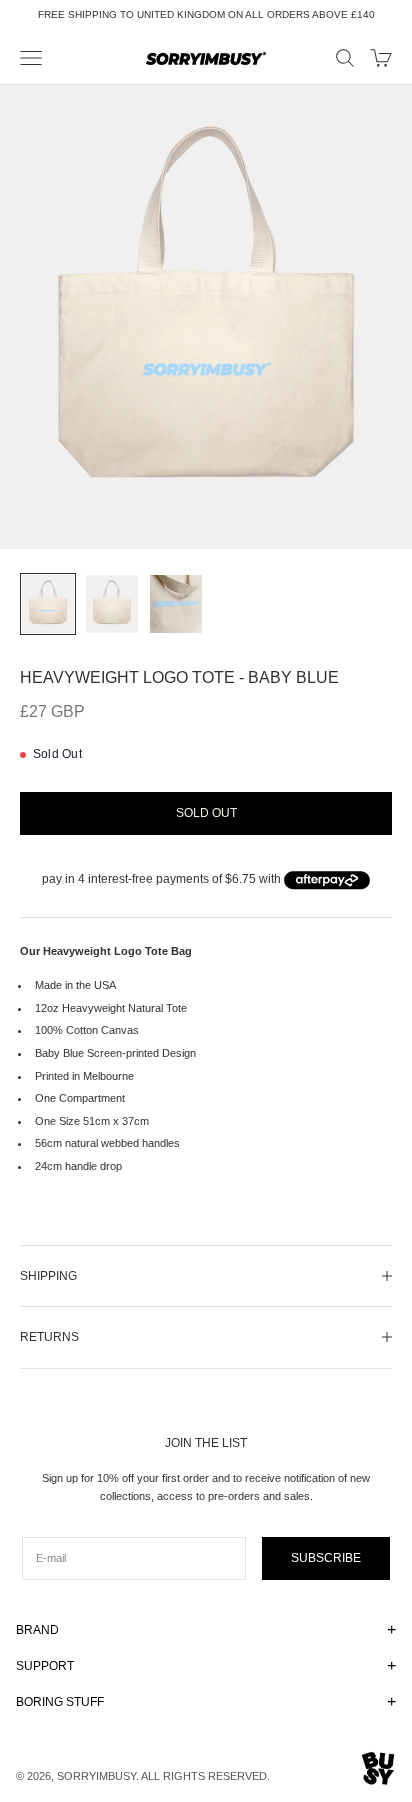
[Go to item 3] (176, 604)
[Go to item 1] (48, 604)
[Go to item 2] (112, 604)
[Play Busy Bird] (378, 1768)
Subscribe (326, 1558)
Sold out (206, 813)
